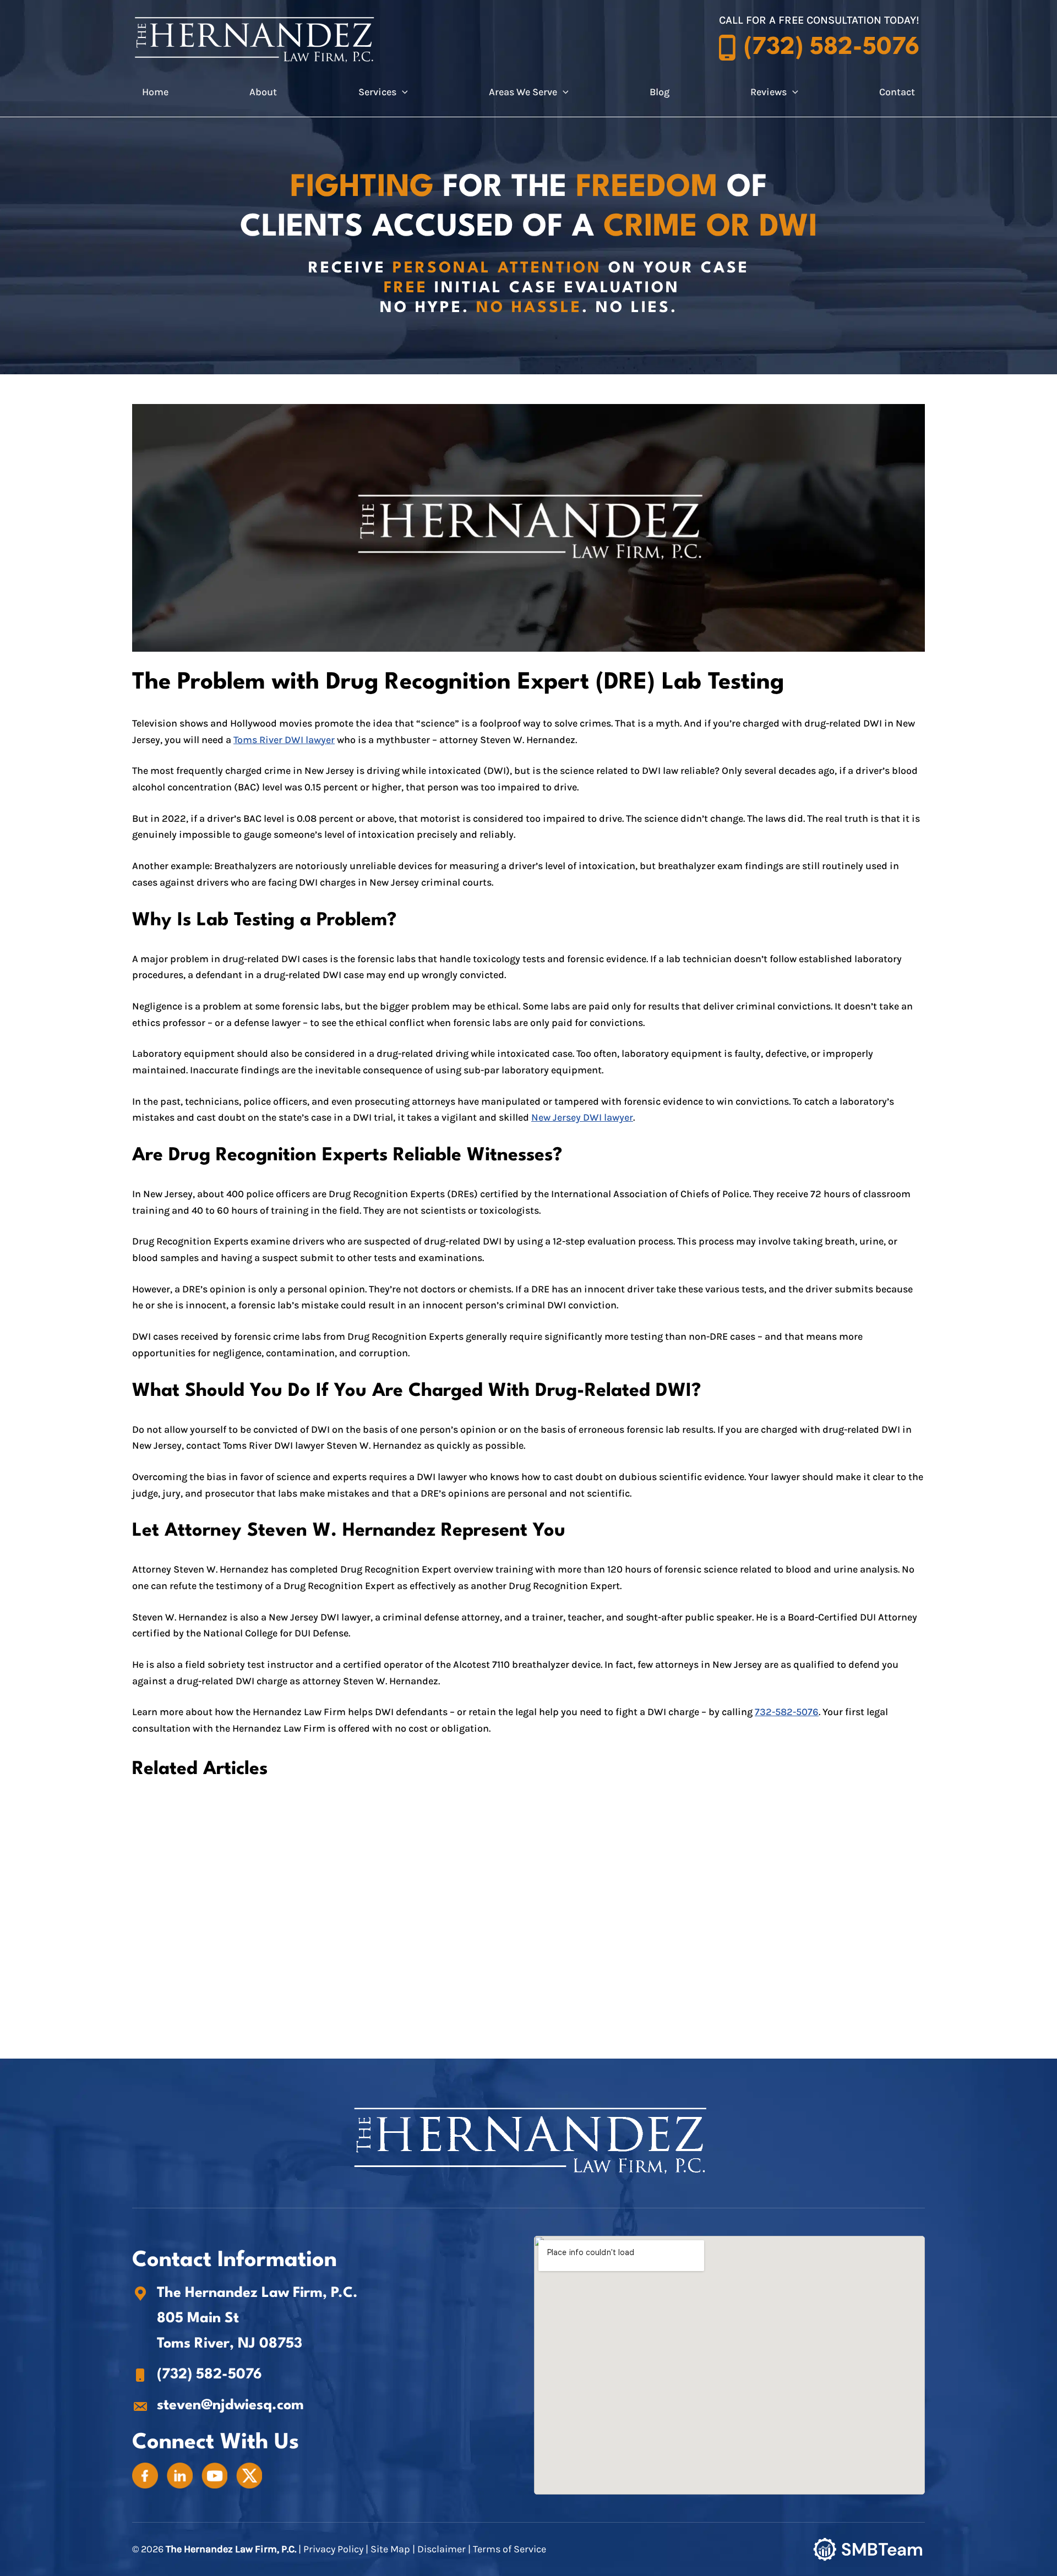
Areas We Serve (523, 92)
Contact (897, 92)
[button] (402, 92)
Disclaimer (442, 2549)
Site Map (390, 2549)
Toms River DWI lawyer (284, 740)
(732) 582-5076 (832, 48)
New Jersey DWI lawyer (582, 1117)
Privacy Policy (334, 2549)
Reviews (769, 92)
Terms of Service (510, 2549)
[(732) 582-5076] (197, 2375)
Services (377, 92)
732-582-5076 (787, 1712)
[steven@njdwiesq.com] (218, 2406)
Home (155, 92)
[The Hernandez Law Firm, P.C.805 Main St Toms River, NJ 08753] (145, 2475)
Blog (660, 92)
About (263, 92)
